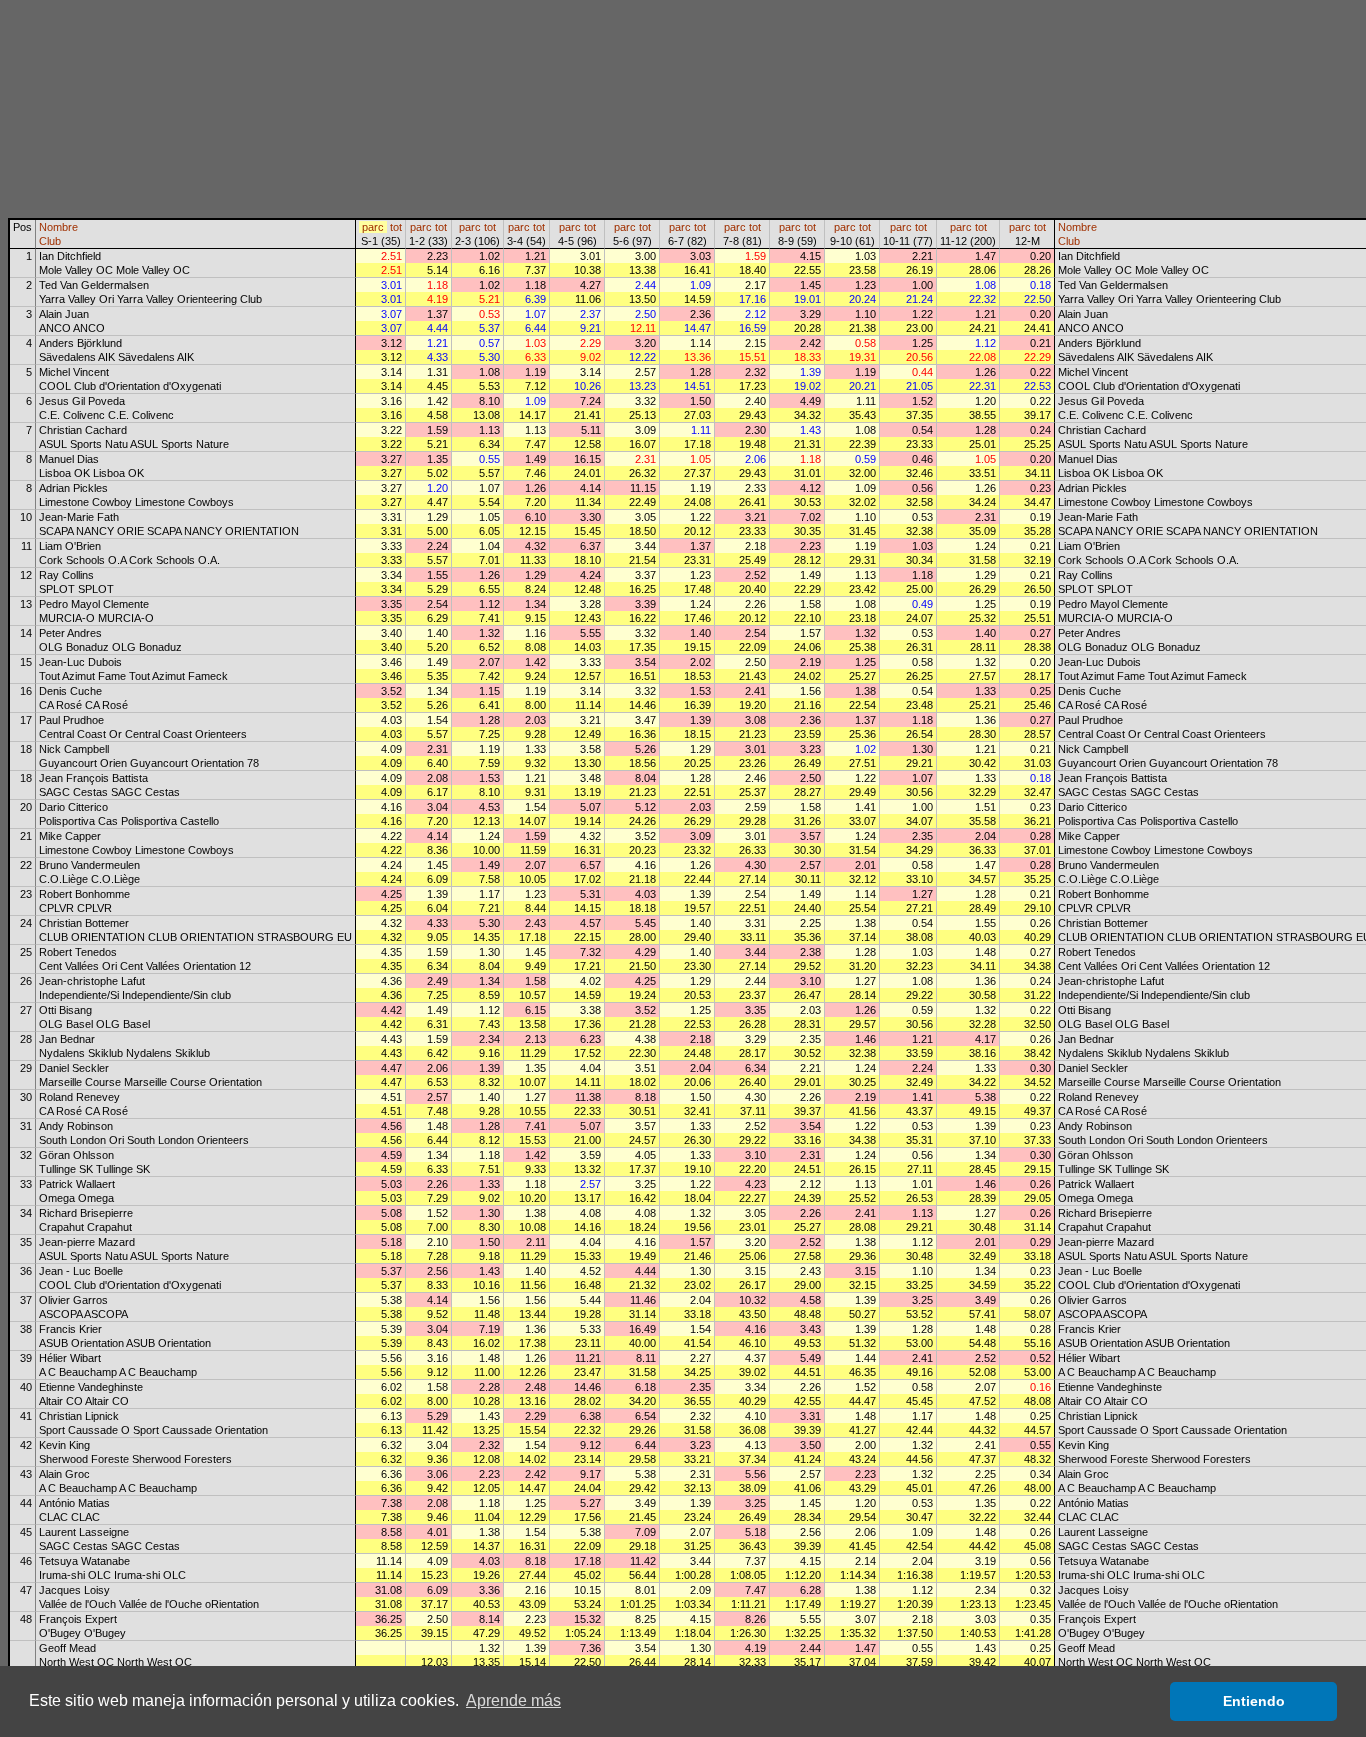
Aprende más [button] (513, 1700)
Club (50, 241)
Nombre (58, 227)
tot (396, 227)
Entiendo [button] (1254, 1701)
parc (373, 227)
